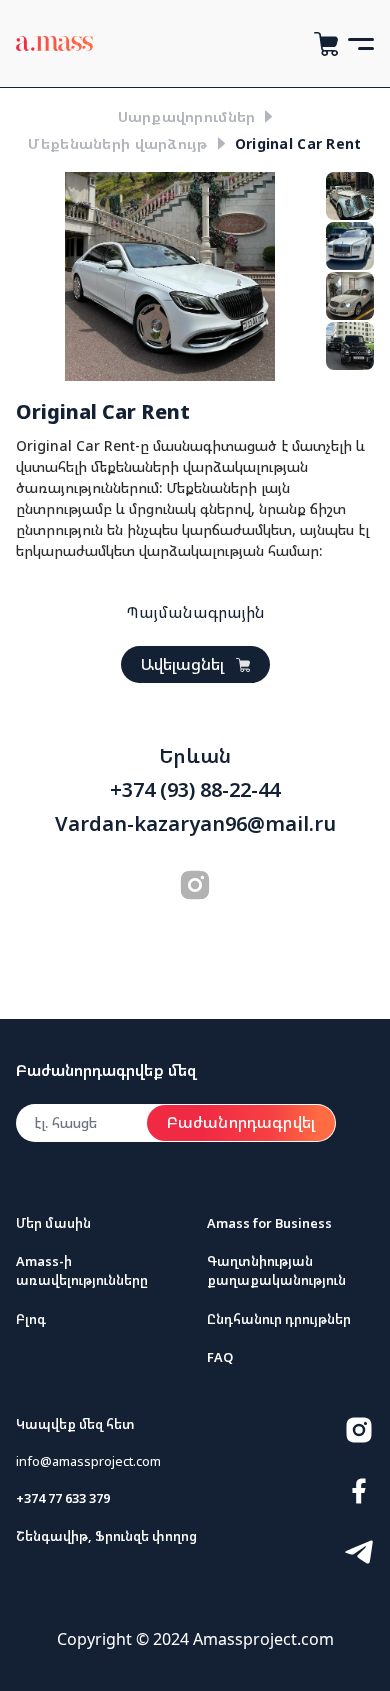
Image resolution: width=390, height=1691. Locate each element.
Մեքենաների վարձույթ (117, 143)
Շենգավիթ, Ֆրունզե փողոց (106, 1536)
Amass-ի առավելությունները (82, 1270)
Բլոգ (31, 1319)
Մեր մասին (53, 1223)
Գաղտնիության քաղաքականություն (276, 1270)
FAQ (220, 1357)
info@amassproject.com (88, 1461)
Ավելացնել (182, 664)
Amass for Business (269, 1223)
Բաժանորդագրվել (241, 1122)
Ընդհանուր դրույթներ (279, 1319)
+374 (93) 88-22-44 (195, 790)
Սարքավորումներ (187, 116)
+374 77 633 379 (63, 1498)
